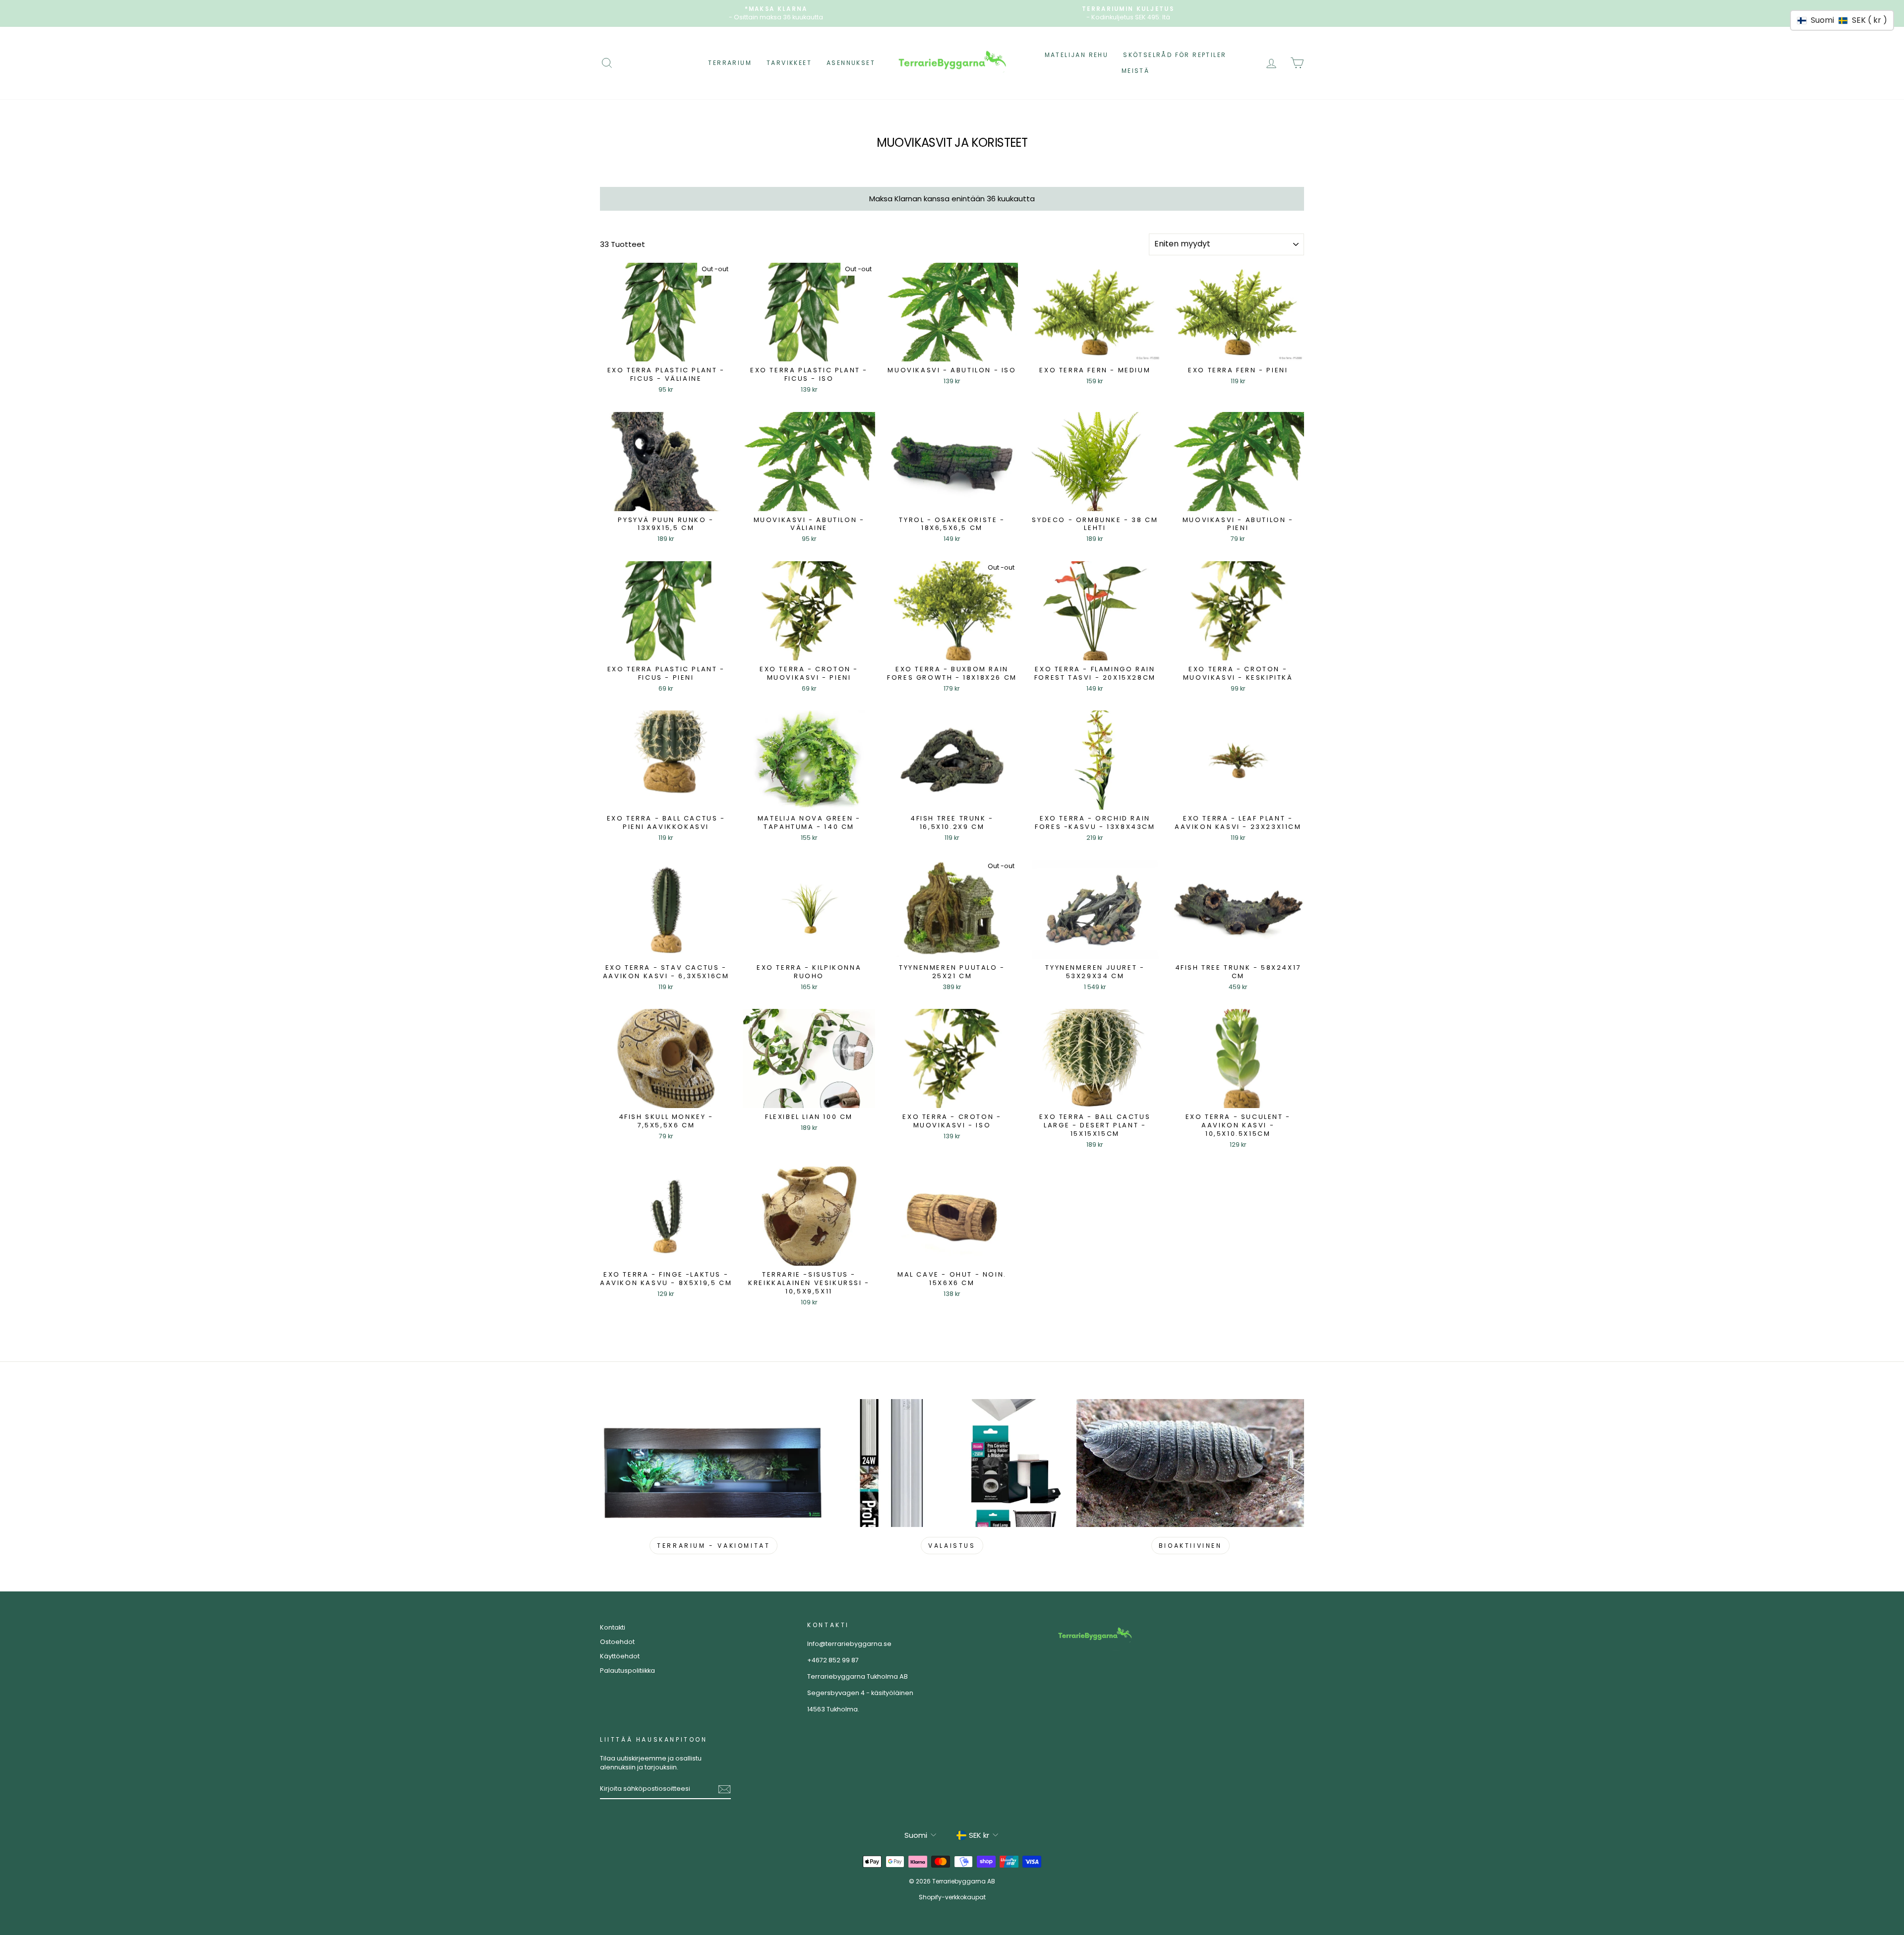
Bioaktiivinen (1190, 1546)
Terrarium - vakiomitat (714, 1546)
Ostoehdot (617, 1642)
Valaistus (952, 1546)
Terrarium (730, 63)
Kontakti (613, 1627)
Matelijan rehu (1077, 55)
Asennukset (851, 63)
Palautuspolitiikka (627, 1671)
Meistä (1135, 71)
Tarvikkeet (789, 63)
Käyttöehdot (620, 1656)
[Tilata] (724, 1789)
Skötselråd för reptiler (1175, 55)
